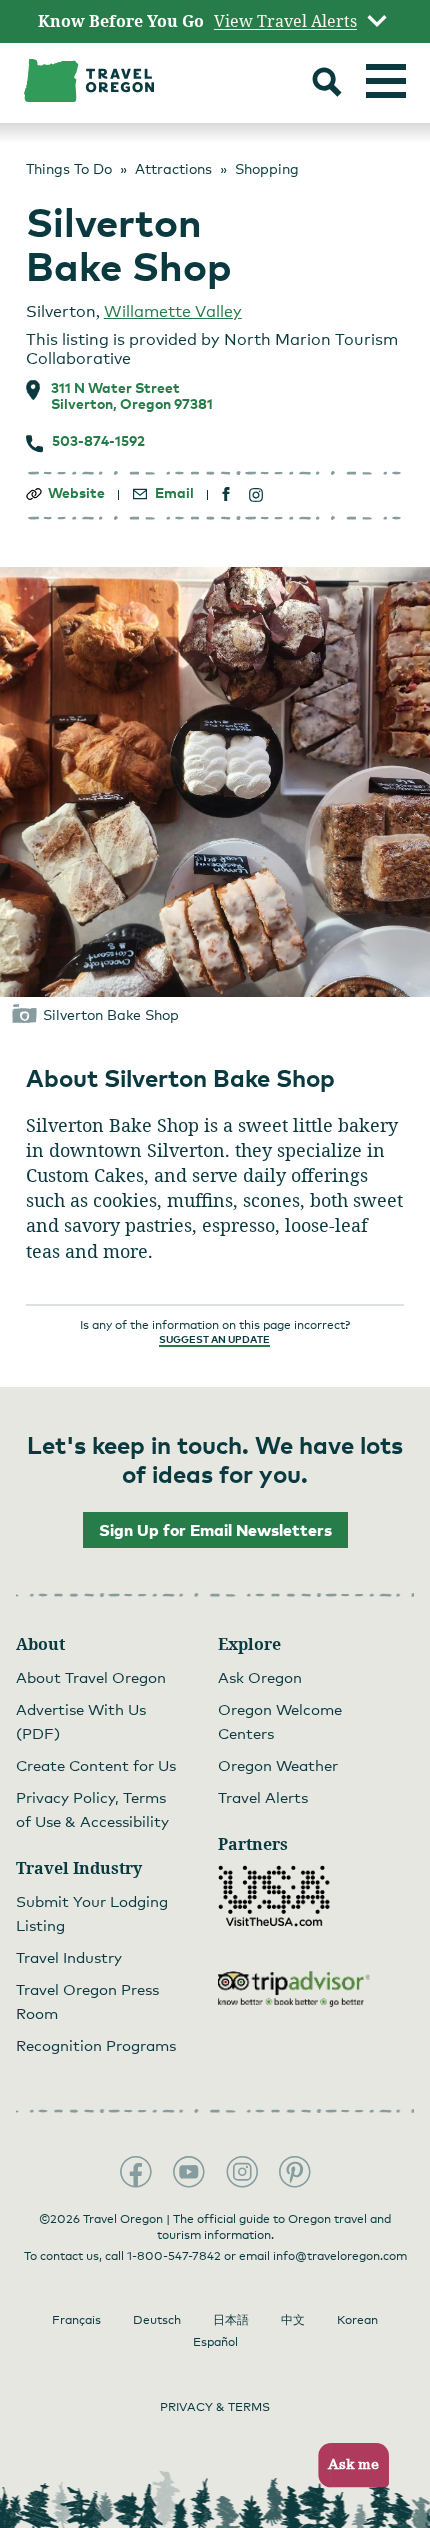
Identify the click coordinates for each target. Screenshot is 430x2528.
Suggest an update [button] (214, 1339)
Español (215, 2342)
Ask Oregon (260, 1677)
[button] (347, 2465)
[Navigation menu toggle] (386, 81)
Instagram (242, 2172)
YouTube (189, 2172)
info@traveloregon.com (340, 2256)
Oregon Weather (278, 1765)
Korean (357, 2320)
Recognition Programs (96, 2045)
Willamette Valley (173, 311)
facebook (226, 494)
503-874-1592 (98, 441)
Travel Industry (69, 1957)
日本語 (231, 2320)
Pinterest (295, 2172)
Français (76, 2320)
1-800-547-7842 (174, 2256)
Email (174, 493)
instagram (256, 494)
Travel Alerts (263, 1797)
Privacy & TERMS (215, 2407)
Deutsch (157, 2320)
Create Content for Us (96, 1765)
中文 (293, 2320)
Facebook (136, 2172)
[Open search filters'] (327, 84)
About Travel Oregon (91, 1677)
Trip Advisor (294, 1989)
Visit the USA (274, 1896)
